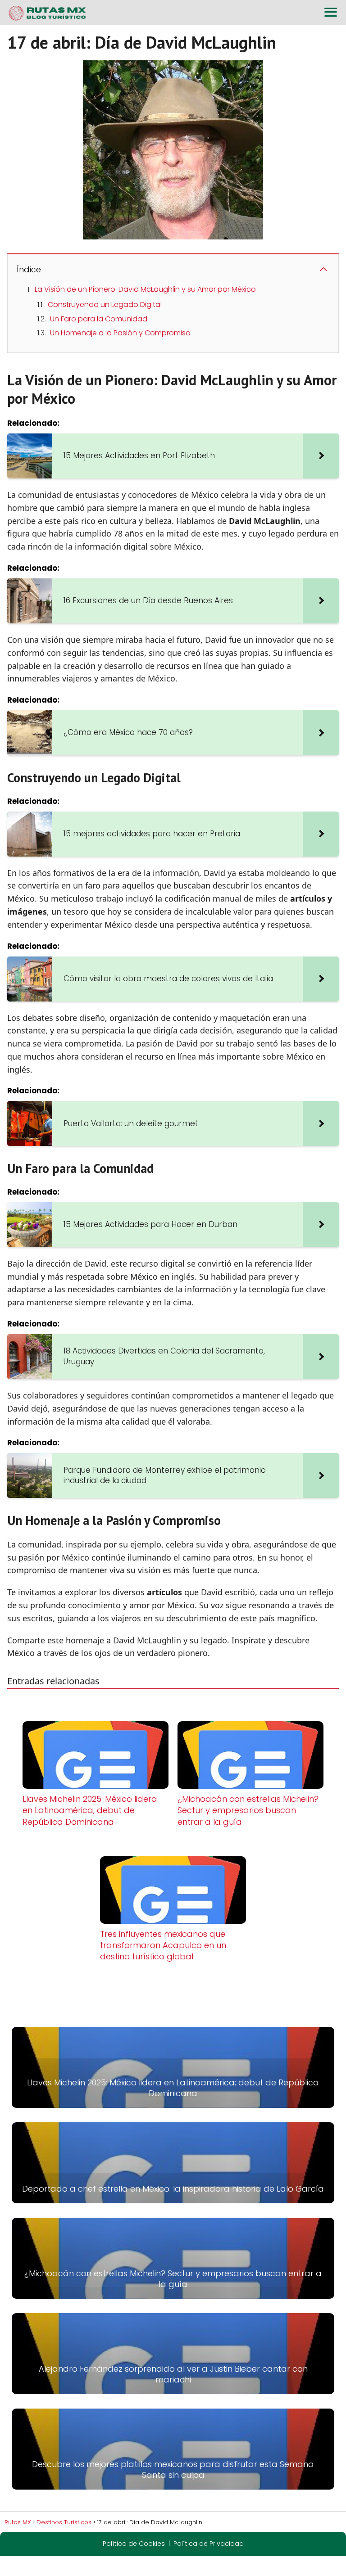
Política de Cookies (134, 2544)
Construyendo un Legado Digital (105, 305)
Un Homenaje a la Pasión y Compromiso (120, 333)
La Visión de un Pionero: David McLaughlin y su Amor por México (145, 289)
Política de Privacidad (209, 2544)
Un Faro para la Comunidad (99, 319)
